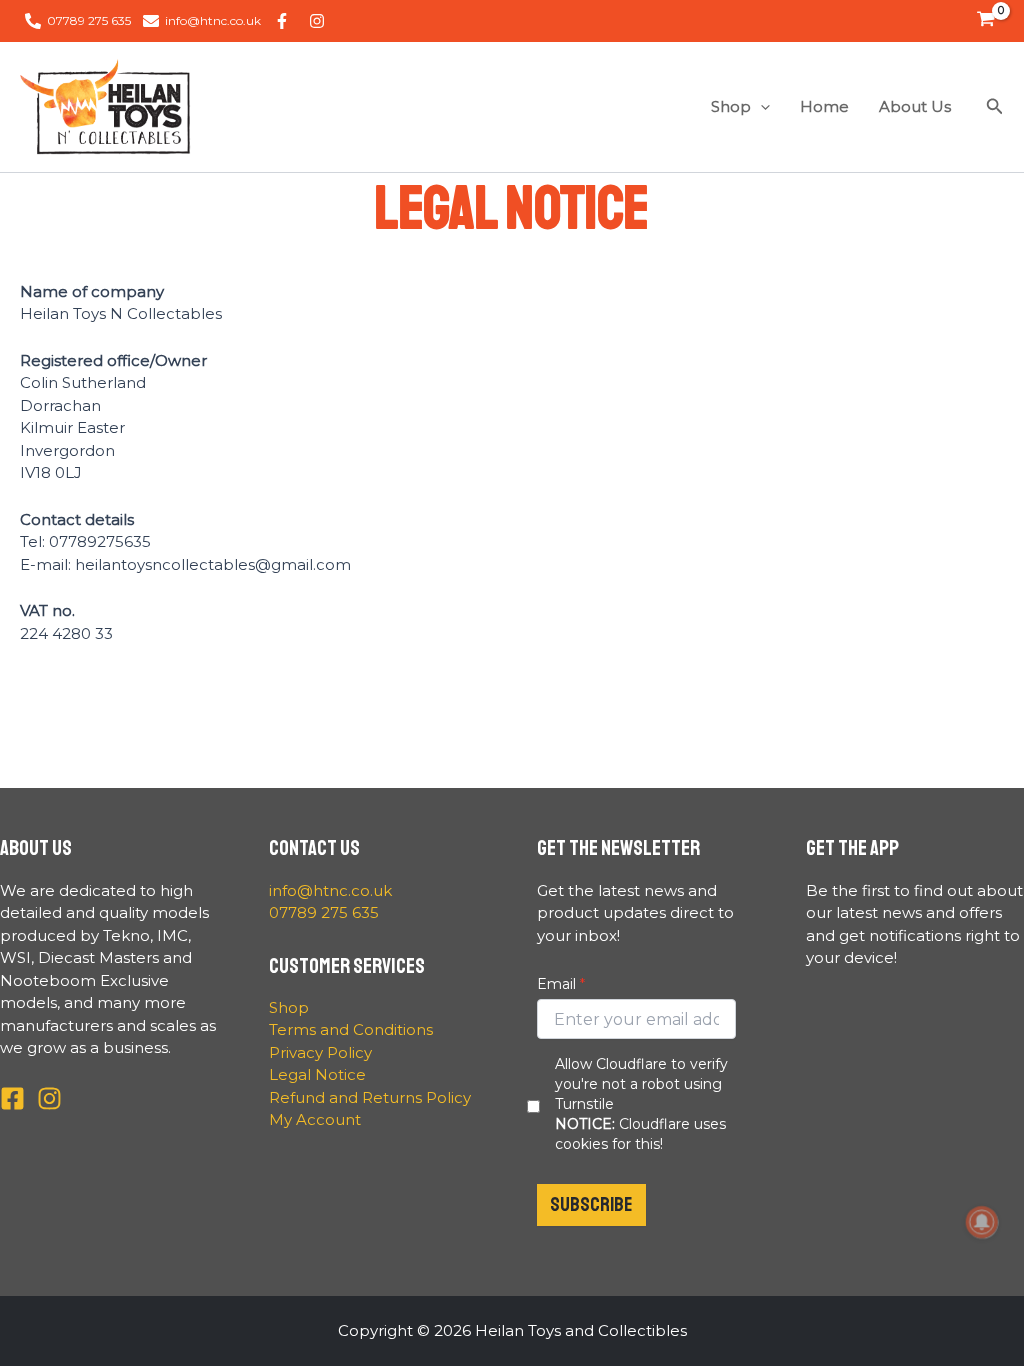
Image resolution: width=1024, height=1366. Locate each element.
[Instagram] (49, 1098)
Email (556, 984)
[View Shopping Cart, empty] (986, 21)
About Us (915, 106)
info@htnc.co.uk (330, 890)
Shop (731, 106)
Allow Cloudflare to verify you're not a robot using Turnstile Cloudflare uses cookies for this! (641, 1104)
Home (824, 106)
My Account (315, 1119)
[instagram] (320, 21)
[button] (760, 107)
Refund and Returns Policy (370, 1097)
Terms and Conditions (351, 1029)
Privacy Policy (320, 1052)
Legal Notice (317, 1074)
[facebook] (285, 21)
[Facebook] (12, 1098)
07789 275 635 (324, 912)
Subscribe (591, 1204)
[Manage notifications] (982, 1222)
